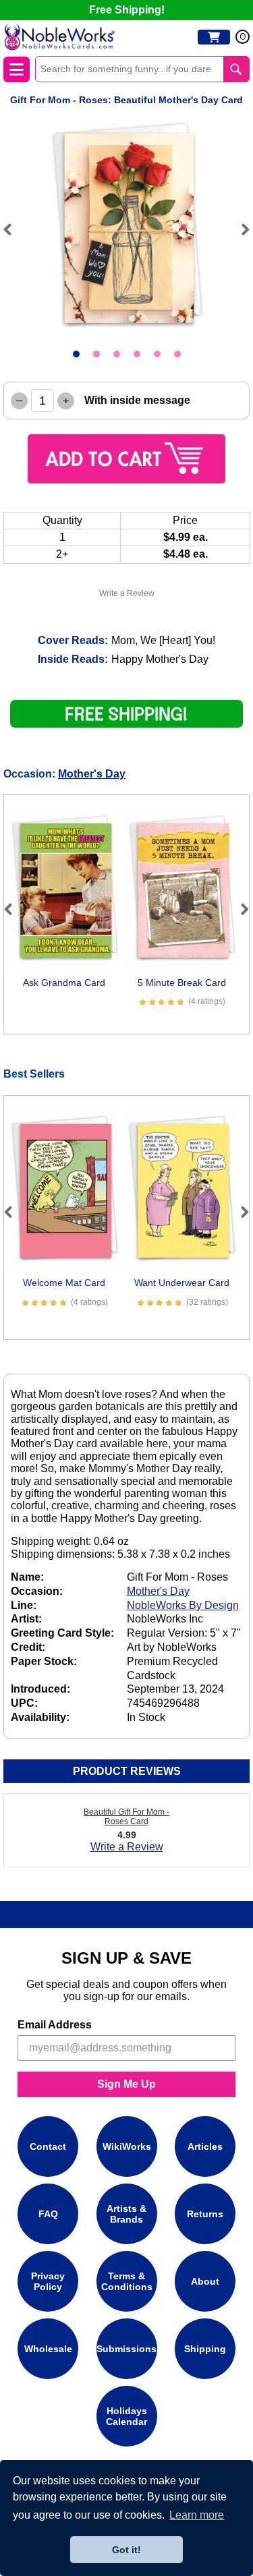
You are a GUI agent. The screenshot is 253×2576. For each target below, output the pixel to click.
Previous (13, 229)
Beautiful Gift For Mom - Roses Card (126, 1817)
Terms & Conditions (127, 2281)
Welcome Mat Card (64, 1283)
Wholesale (48, 2349)
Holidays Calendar (126, 2416)
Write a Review (127, 593)
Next (240, 229)
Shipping (205, 2349)
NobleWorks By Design (183, 1605)
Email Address (55, 2025)
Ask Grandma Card (64, 983)
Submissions (126, 2349)
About (205, 2281)
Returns (205, 2214)
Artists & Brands (126, 2214)
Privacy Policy (48, 2281)
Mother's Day (92, 774)
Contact (48, 2146)
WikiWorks (127, 2146)
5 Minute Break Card (182, 983)
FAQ (48, 2214)
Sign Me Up (126, 2084)
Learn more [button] (197, 2515)
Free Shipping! (127, 10)
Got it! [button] (126, 2550)
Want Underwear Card (182, 1283)
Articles (205, 2146)
